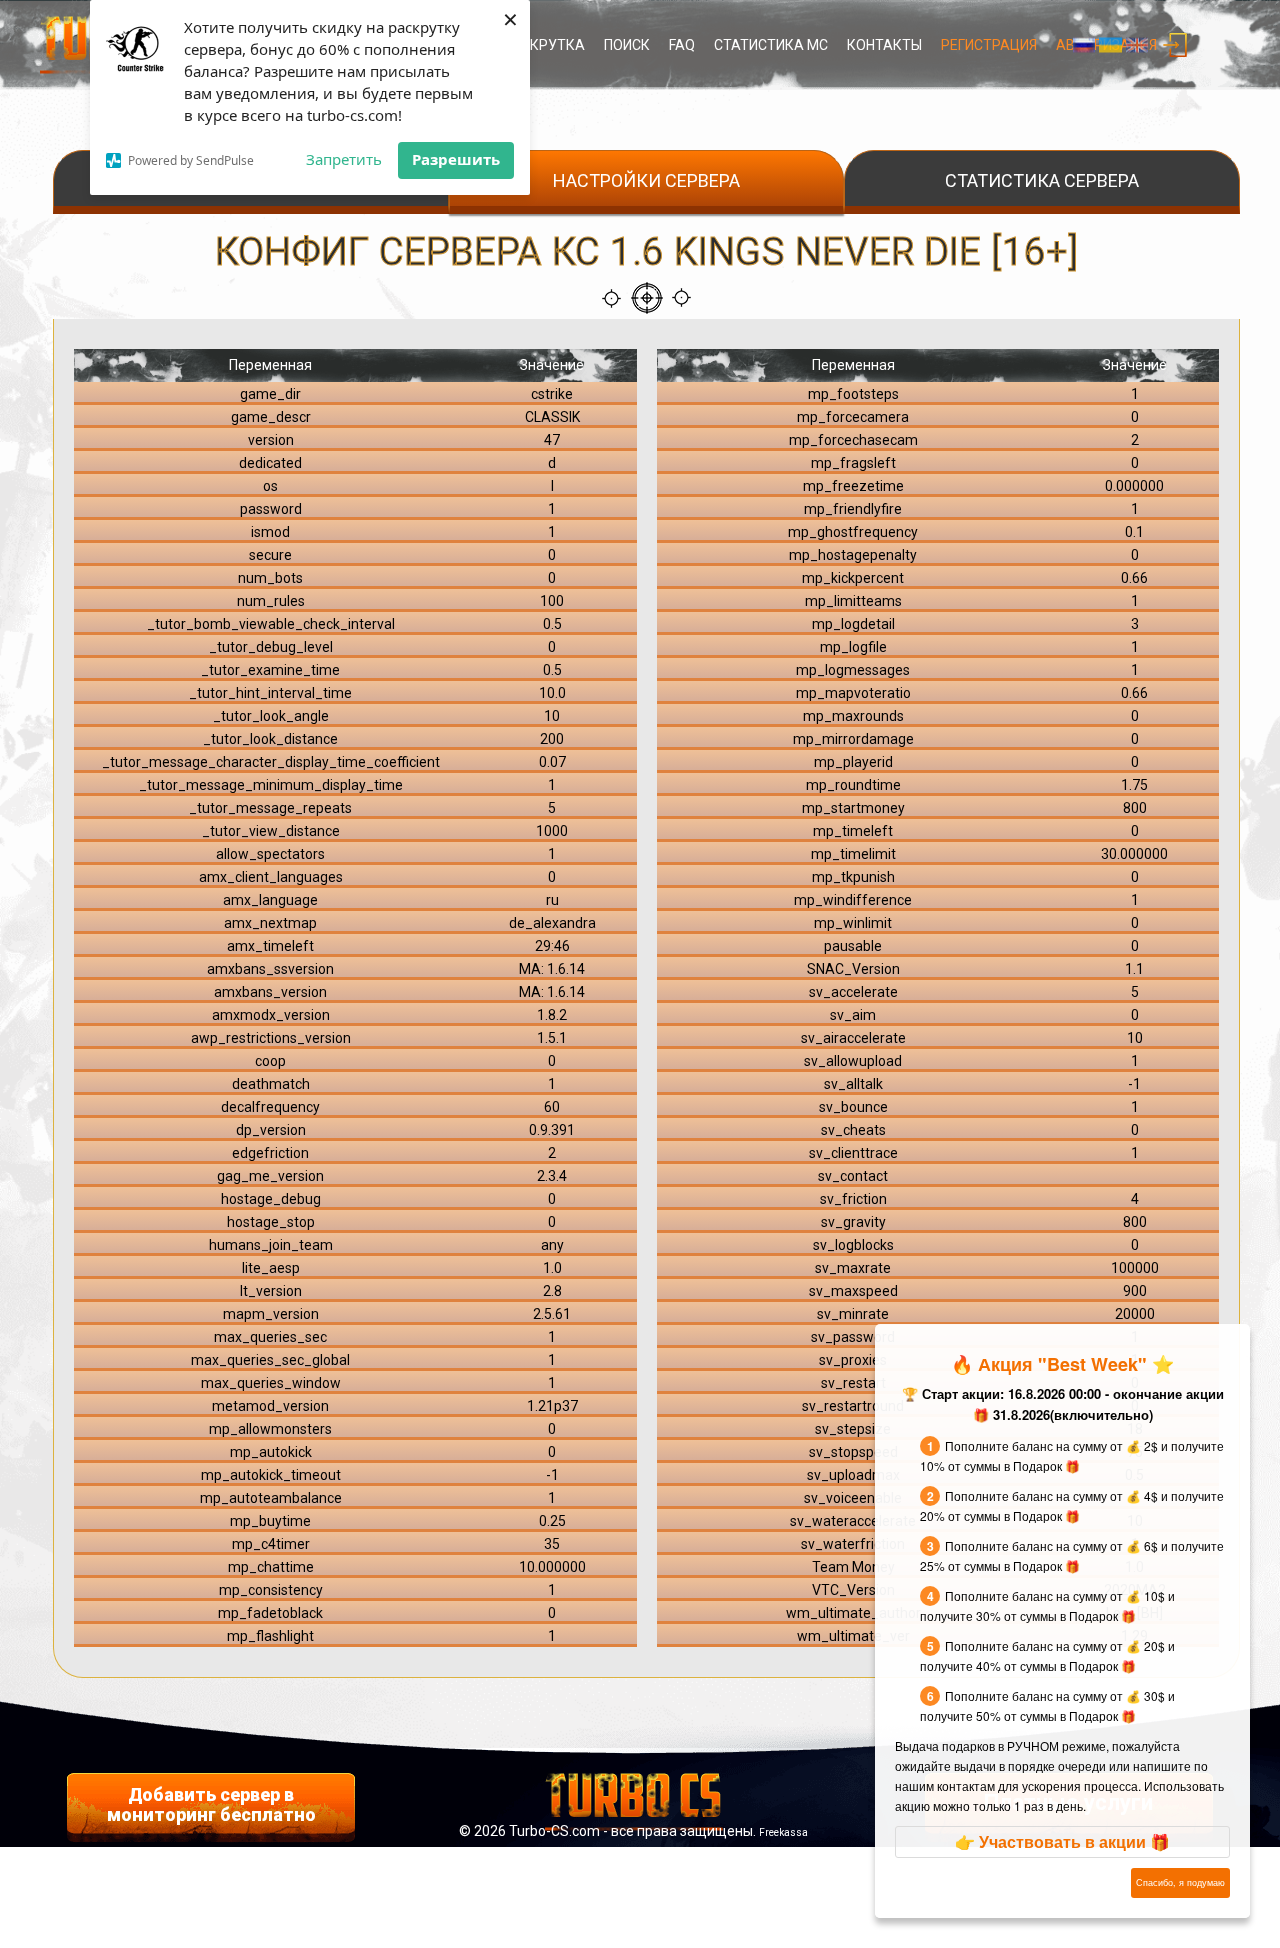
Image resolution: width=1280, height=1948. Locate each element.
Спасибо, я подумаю (1180, 1882)
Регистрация (989, 45)
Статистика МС (771, 45)
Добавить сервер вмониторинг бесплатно (211, 1804)
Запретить (344, 159)
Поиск (627, 45)
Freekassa (783, 1832)
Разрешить (456, 159)
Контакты (884, 45)
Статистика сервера (1042, 180)
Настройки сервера (646, 180)
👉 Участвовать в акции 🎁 (1062, 1841)
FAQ (682, 45)
